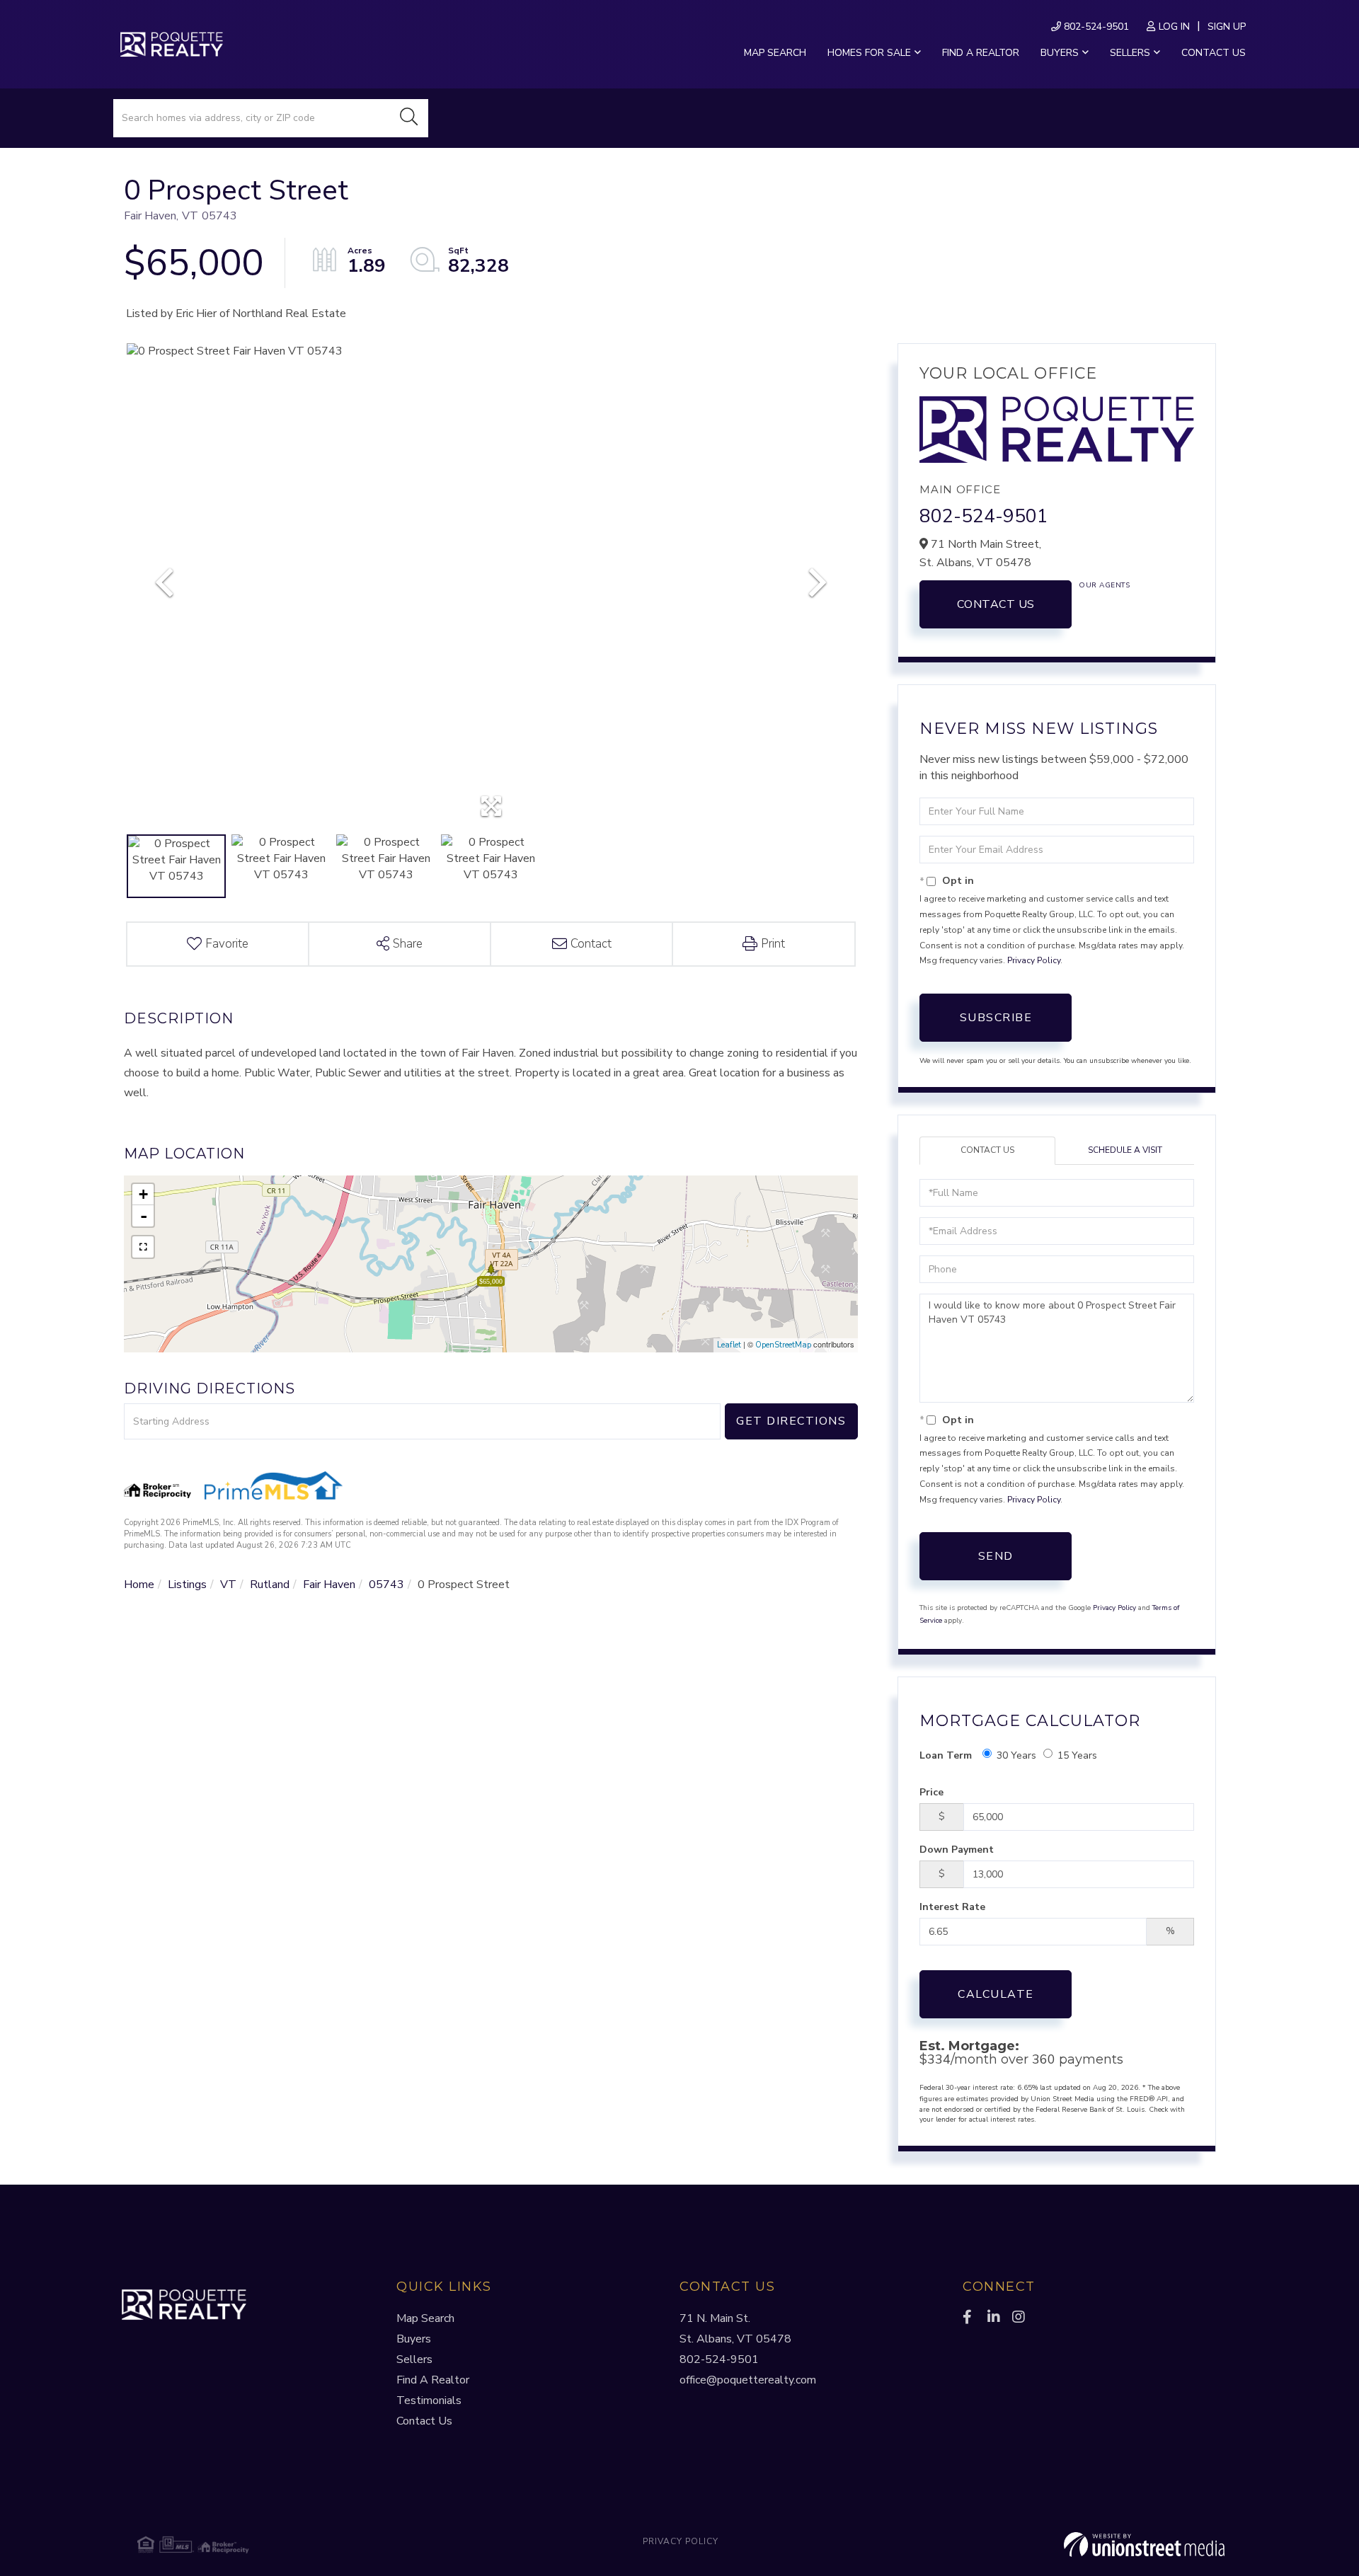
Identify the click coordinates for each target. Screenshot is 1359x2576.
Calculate (996, 1994)
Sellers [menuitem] (1130, 53)
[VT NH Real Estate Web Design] (1043, 2545)
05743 (386, 1585)
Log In (1174, 27)
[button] (409, 118)
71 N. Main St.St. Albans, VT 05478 (735, 2329)
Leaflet (729, 1345)
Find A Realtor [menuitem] (433, 2380)
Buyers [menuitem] (1060, 53)
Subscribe (996, 1018)
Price (931, 1792)
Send (996, 1556)
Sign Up (1227, 27)
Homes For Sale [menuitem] (869, 53)
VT (228, 1585)
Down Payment (957, 1850)
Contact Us (996, 604)
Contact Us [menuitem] (1214, 53)
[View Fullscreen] (143, 1247)
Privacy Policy (1034, 960)
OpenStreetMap (783, 1345)
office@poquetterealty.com (748, 2380)
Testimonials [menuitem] (429, 2400)
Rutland (270, 1585)
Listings (187, 1585)
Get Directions (791, 1421)
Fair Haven (329, 1585)
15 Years (1077, 1755)
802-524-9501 (1095, 27)
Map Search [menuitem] (775, 53)
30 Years (1016, 1755)
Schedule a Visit (1125, 1150)
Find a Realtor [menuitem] (981, 53)
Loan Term (946, 1755)
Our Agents (1104, 585)
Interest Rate (952, 1907)
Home (139, 1585)
